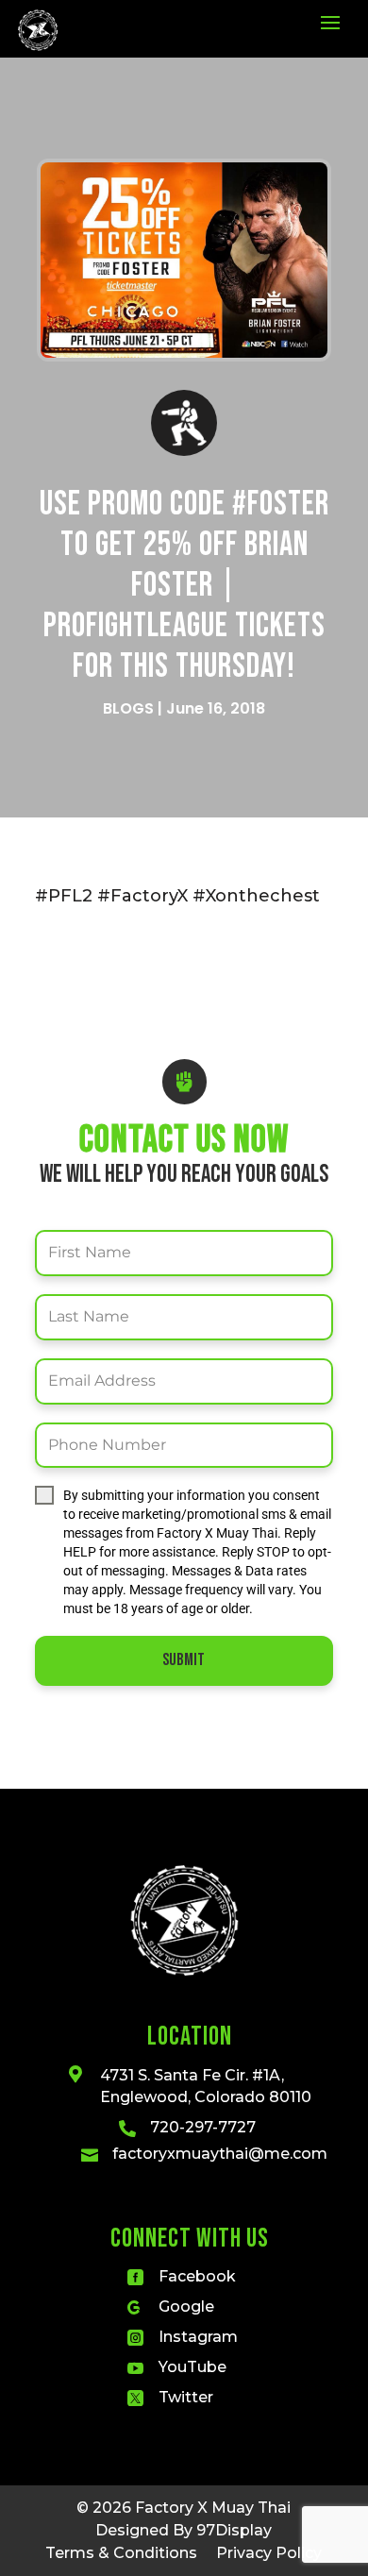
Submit (184, 1660)
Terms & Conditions (121, 2553)
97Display (234, 2530)
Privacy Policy (269, 2553)
